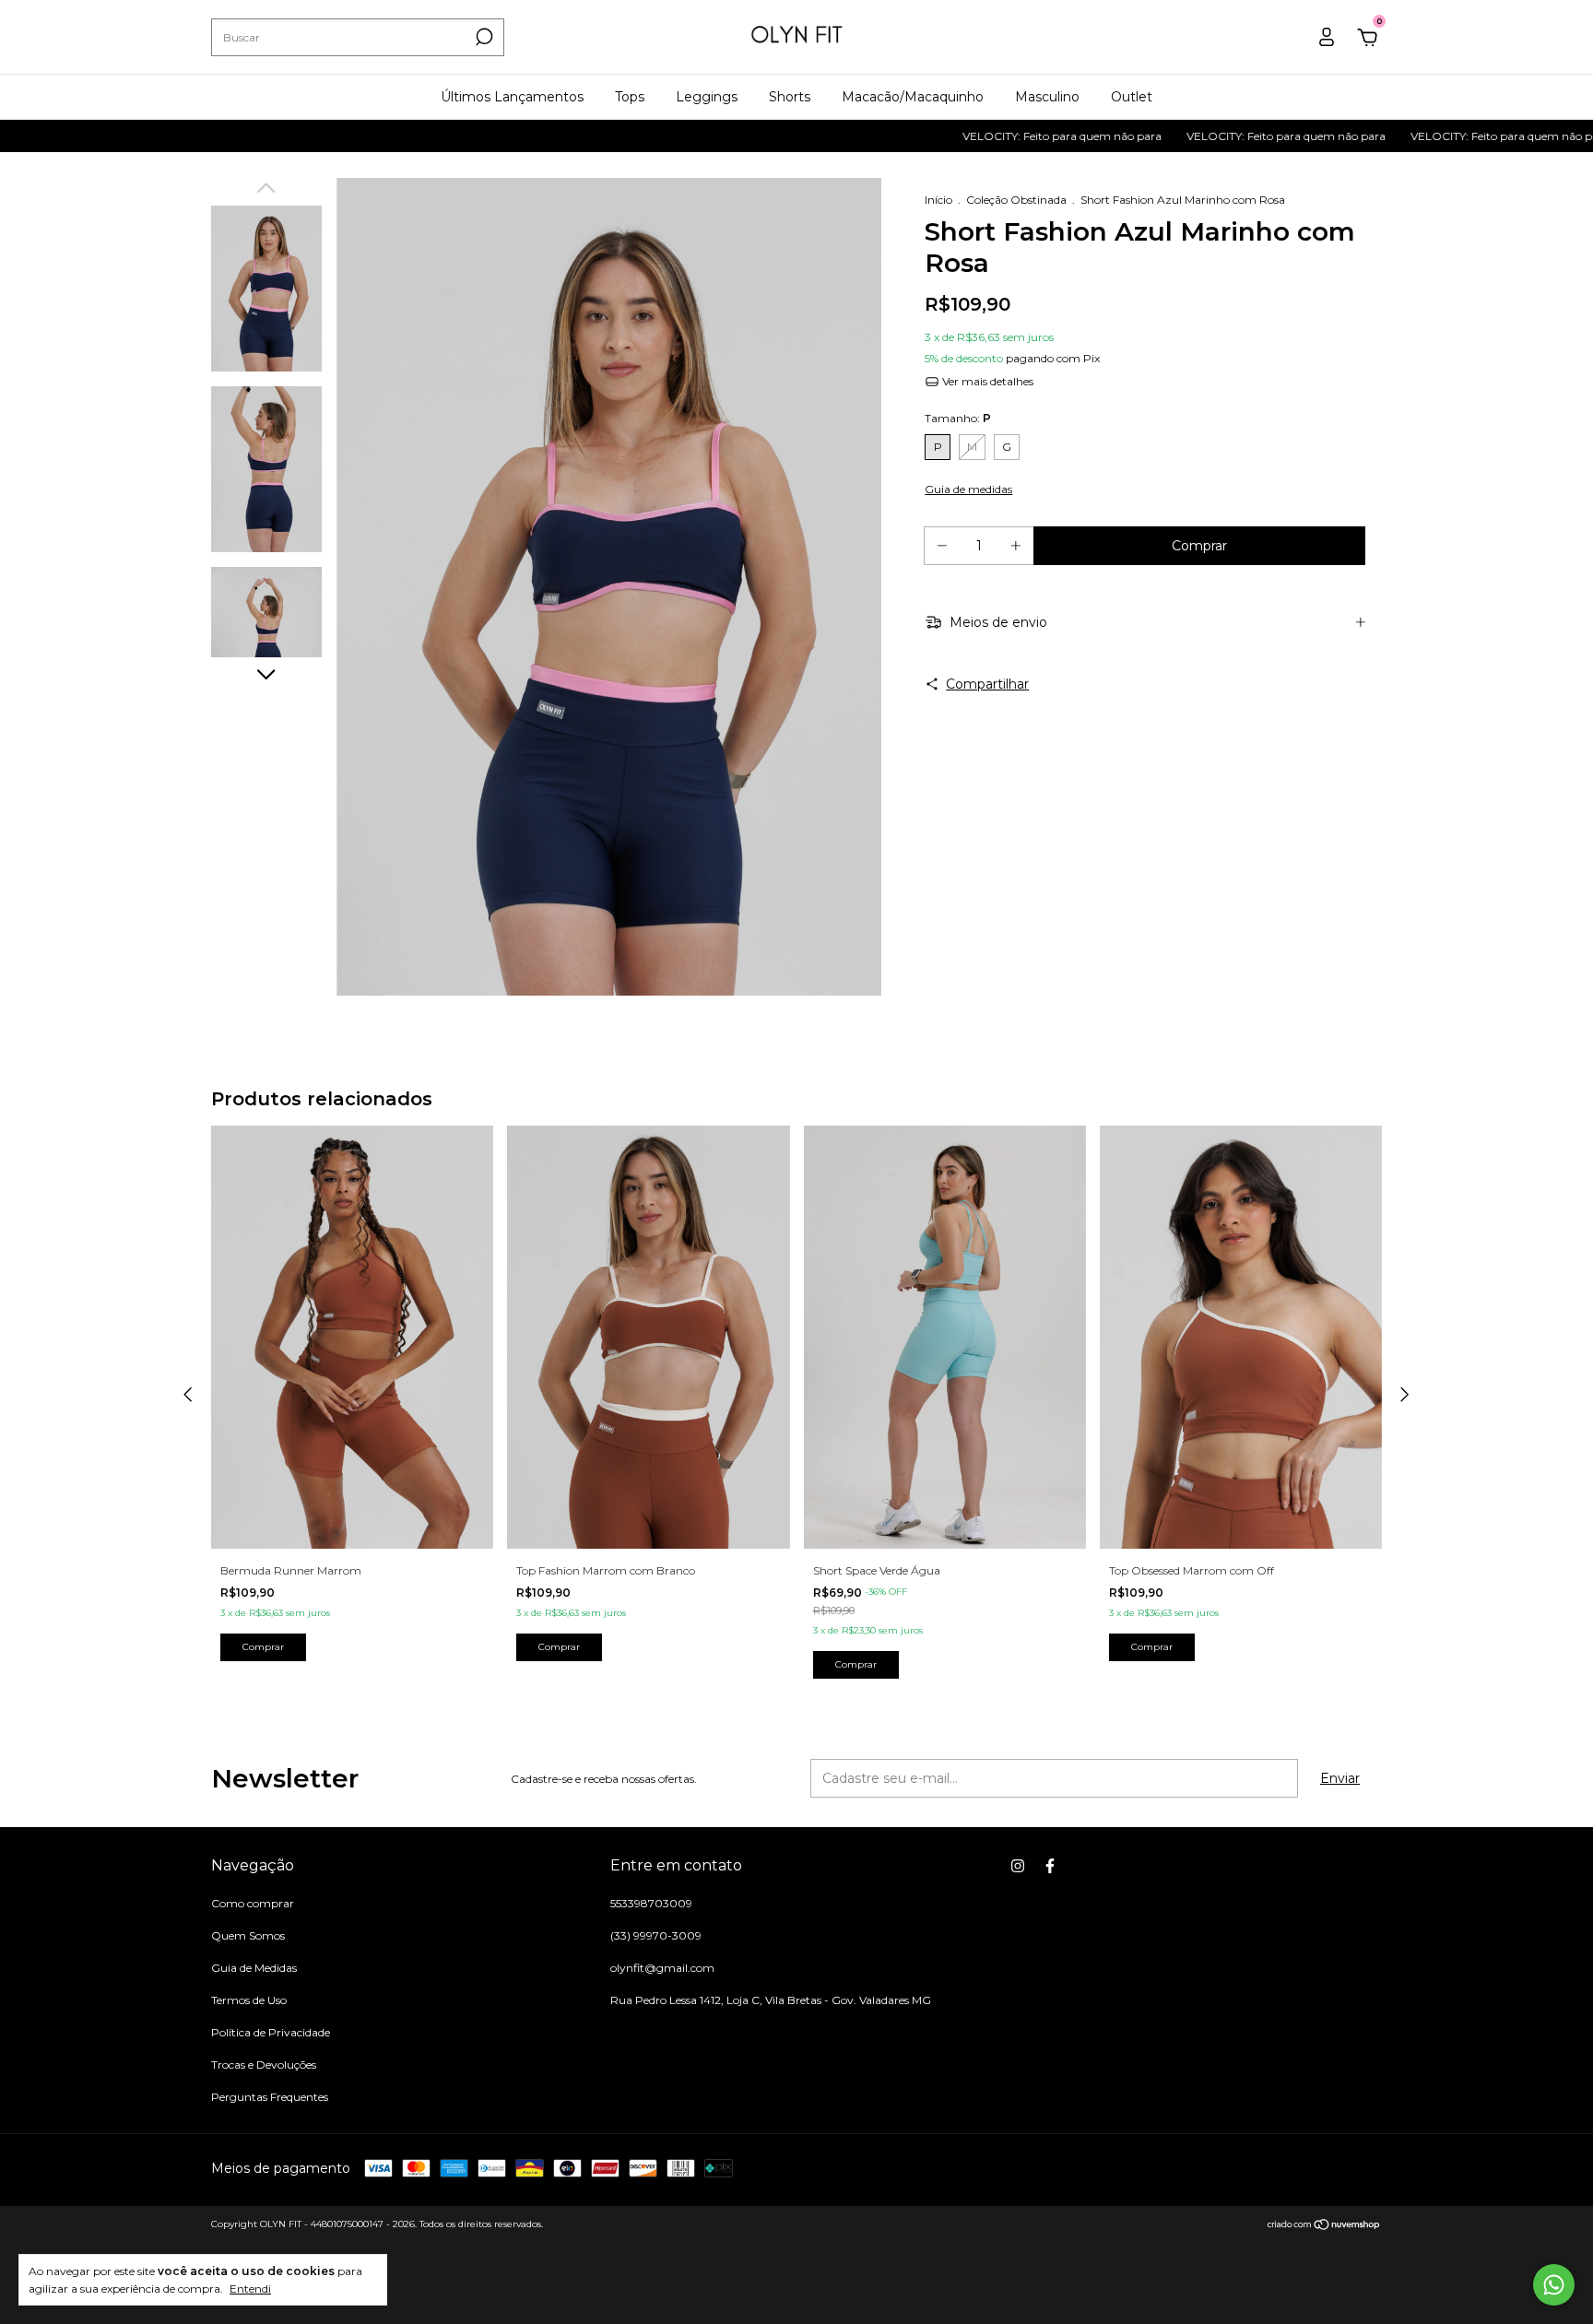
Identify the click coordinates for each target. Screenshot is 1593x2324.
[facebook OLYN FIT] (1050, 1866)
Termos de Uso (249, 2000)
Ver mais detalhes (986, 381)
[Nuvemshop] (1324, 2226)
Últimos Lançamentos (512, 97)
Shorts (790, 97)
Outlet (1132, 97)
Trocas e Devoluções (264, 2064)
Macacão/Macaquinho (913, 97)
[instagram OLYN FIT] (1018, 1866)
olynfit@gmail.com (662, 1968)
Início (938, 200)
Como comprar (253, 1903)
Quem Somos (248, 1935)
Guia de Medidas (254, 1968)
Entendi (250, 2289)
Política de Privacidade (271, 2032)
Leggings (707, 97)
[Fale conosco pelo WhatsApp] (1554, 2285)
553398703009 (651, 1903)
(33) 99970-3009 (656, 1935)
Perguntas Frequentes (270, 2097)
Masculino (1047, 97)
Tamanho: (958, 418)
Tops (630, 97)
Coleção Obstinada (1016, 200)
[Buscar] (483, 37)
